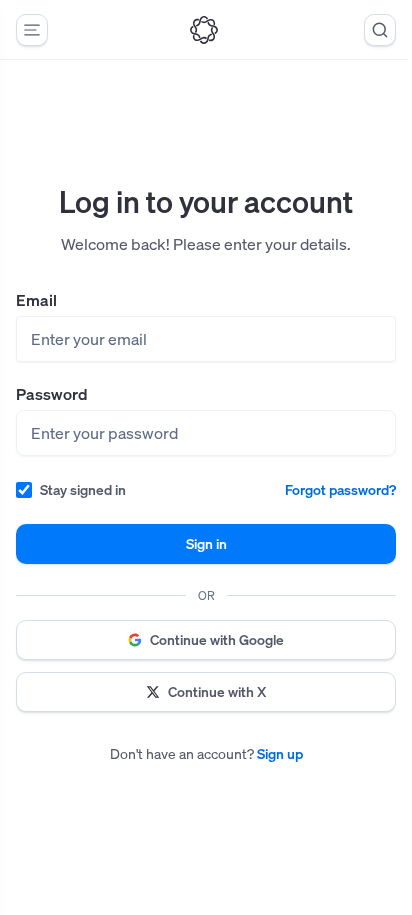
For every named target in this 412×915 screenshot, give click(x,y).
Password (52, 394)
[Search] (380, 30)
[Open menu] (32, 30)
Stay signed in (83, 489)
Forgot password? (340, 489)
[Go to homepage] (204, 30)
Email (36, 300)
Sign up (280, 753)
